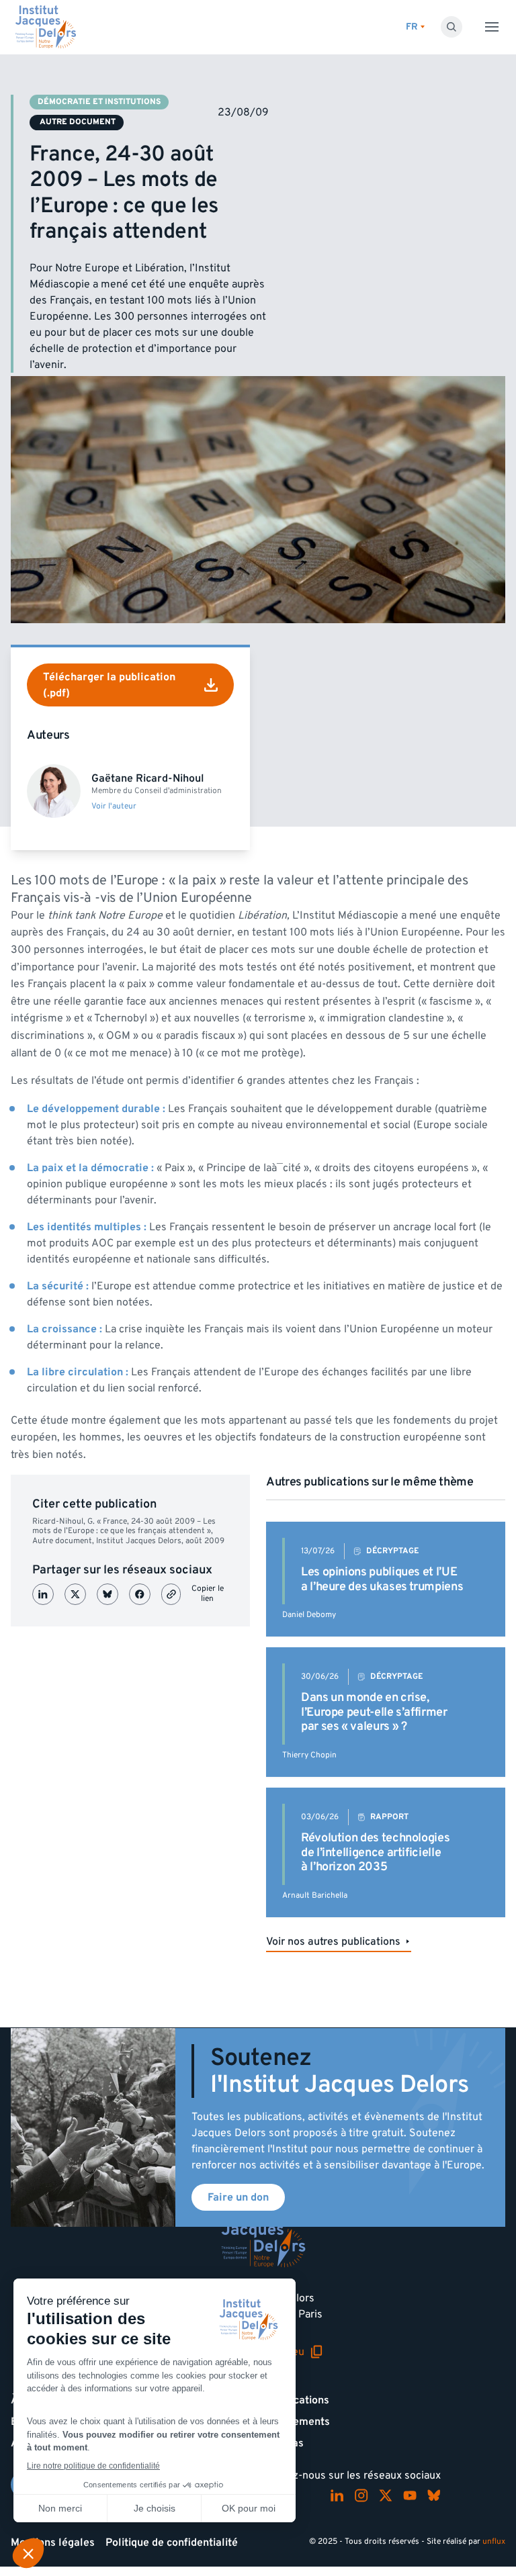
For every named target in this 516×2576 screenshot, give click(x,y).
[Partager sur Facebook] (140, 1594)
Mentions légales (53, 2542)
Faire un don (238, 2197)
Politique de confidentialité (172, 2542)
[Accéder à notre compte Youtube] (410, 2495)
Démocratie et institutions (99, 102)
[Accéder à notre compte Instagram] (361, 2495)
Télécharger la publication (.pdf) (109, 685)
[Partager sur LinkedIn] (43, 1594)
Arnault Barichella (315, 1895)
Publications (299, 2400)
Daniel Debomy (309, 1615)
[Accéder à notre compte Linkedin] (337, 2495)
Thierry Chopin (309, 1755)
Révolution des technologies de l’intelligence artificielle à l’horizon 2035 (375, 1852)
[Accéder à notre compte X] (386, 2495)
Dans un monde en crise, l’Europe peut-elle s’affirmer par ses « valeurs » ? (374, 1712)
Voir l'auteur (114, 807)
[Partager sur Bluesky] (107, 1594)
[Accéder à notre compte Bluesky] (434, 2495)
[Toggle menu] (492, 27)
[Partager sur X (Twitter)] (75, 1594)
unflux (494, 2541)
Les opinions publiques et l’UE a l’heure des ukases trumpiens (382, 1579)
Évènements (299, 2422)
